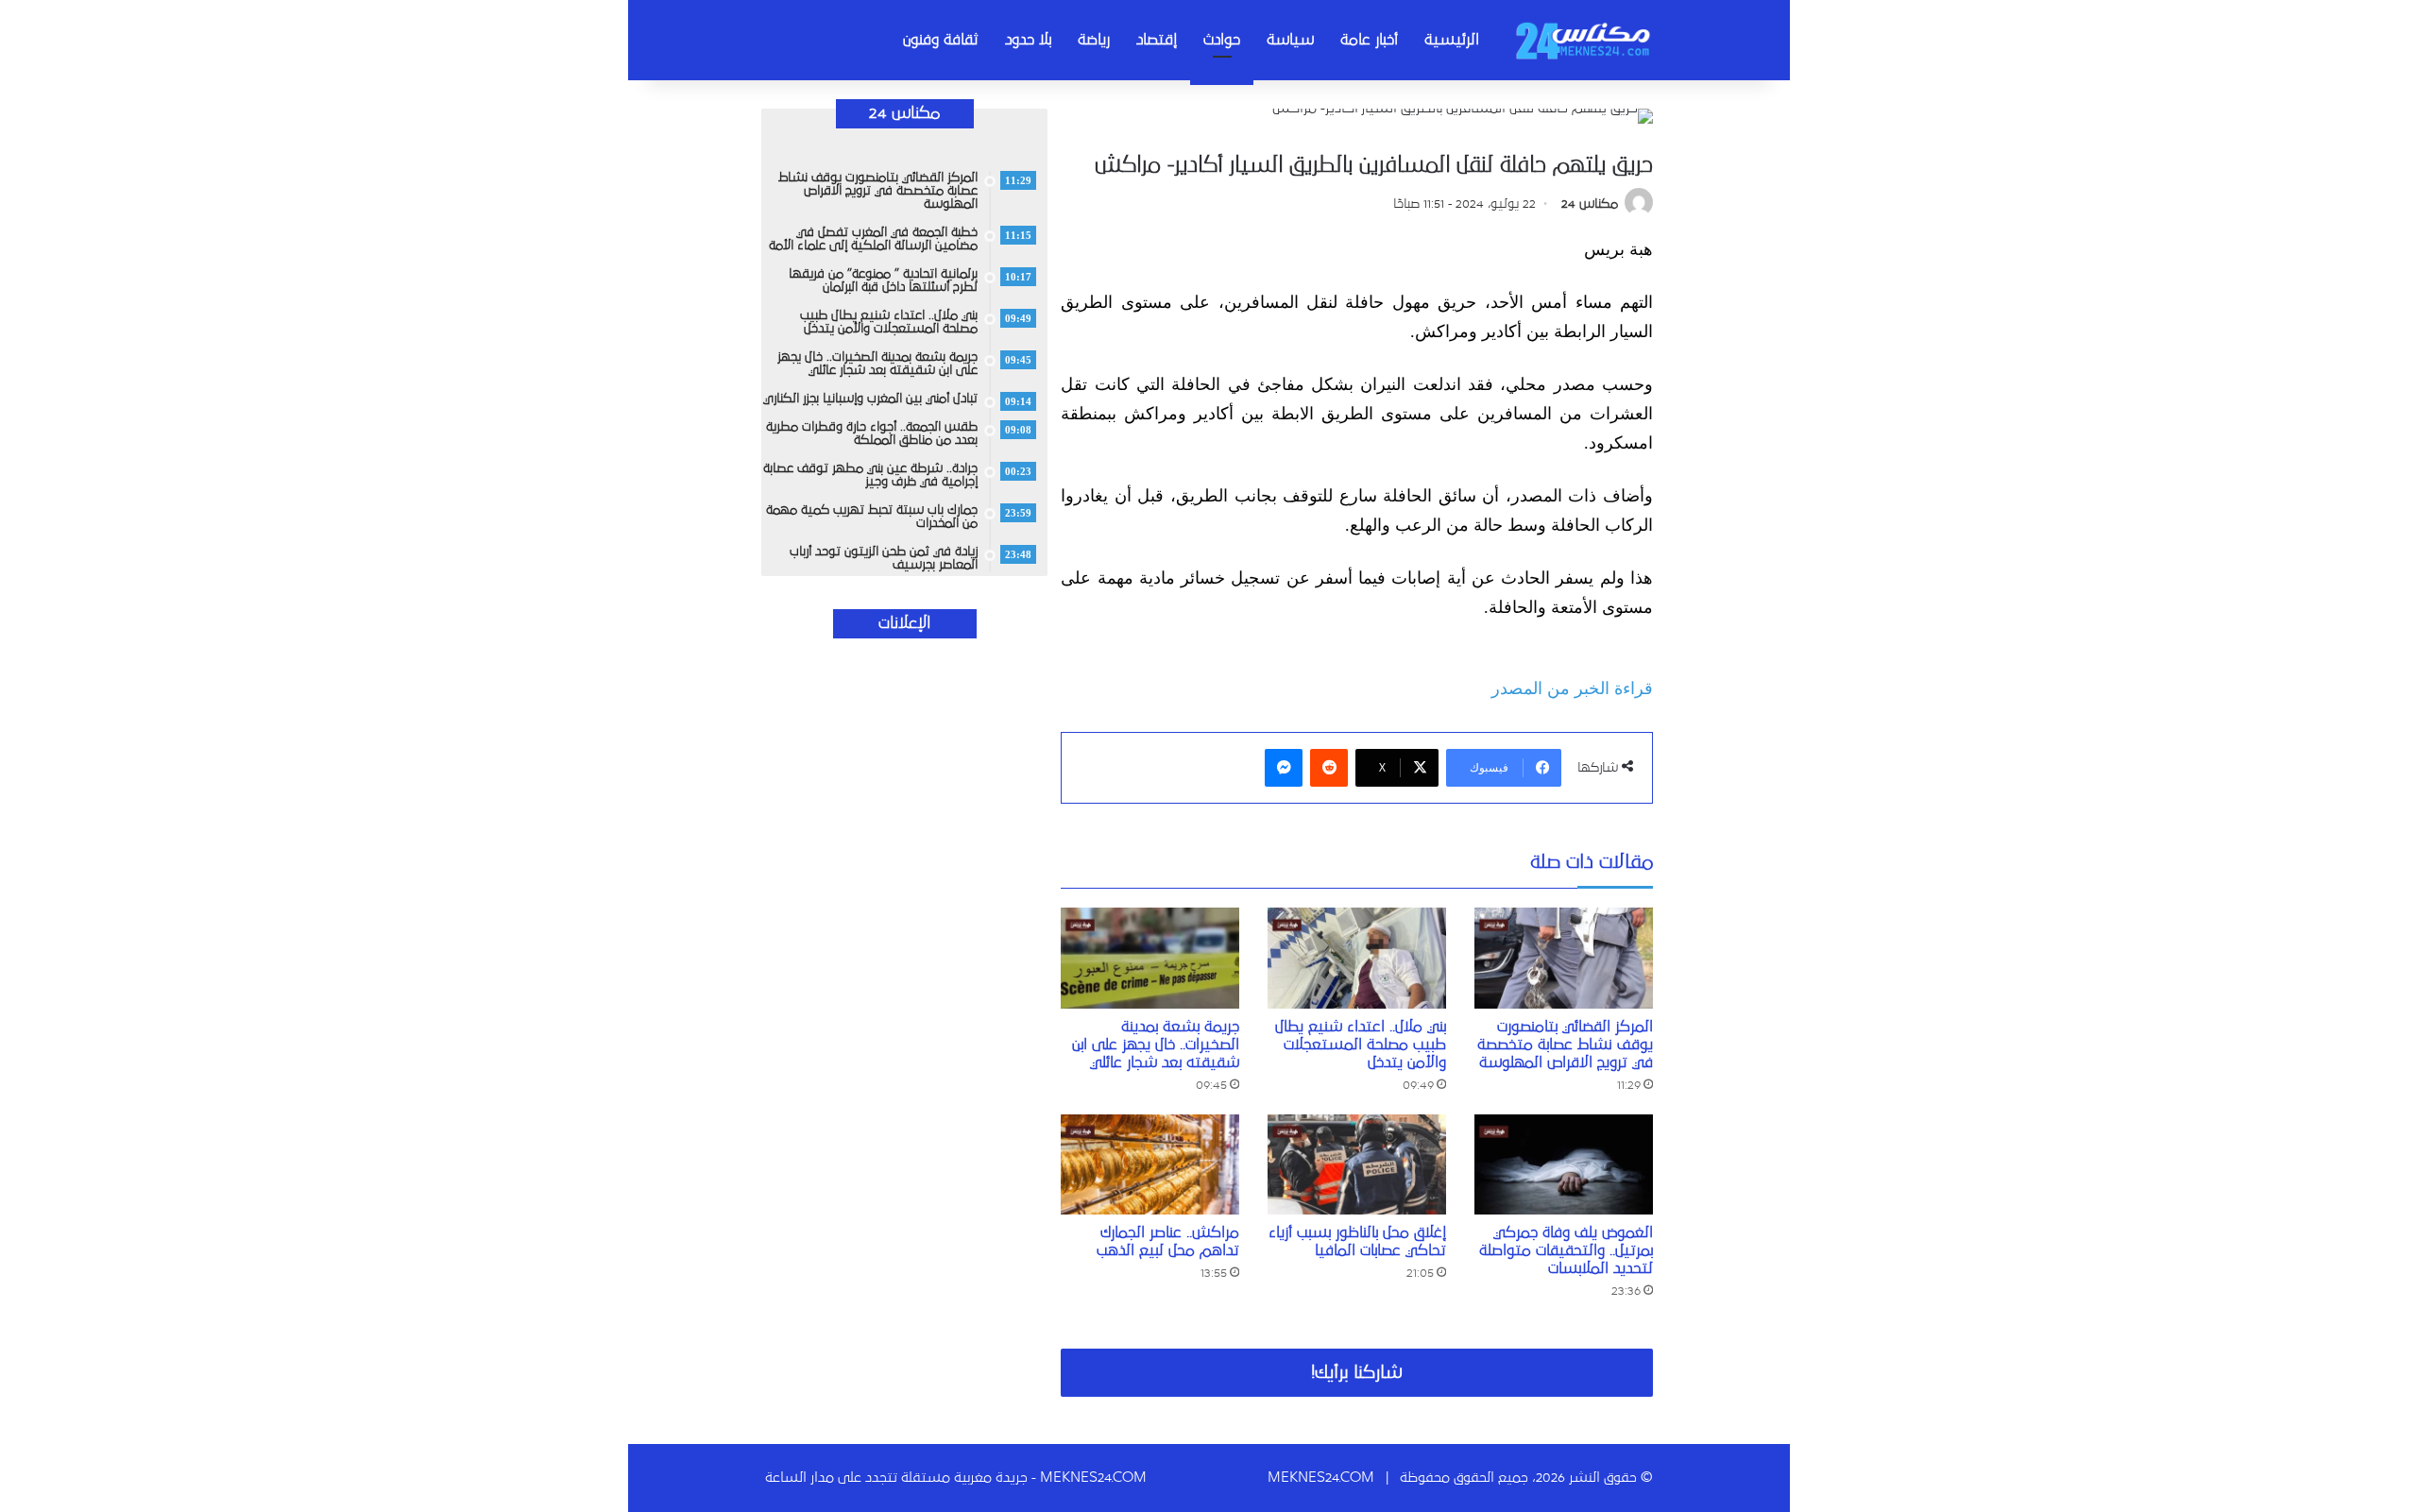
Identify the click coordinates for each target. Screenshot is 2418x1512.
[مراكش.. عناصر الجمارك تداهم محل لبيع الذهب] (1150, 1165)
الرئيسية (1452, 40)
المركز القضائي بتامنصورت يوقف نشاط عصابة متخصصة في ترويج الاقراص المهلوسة (1565, 1045)
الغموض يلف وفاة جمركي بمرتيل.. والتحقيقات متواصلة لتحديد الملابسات (1566, 1250)
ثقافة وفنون (941, 40)
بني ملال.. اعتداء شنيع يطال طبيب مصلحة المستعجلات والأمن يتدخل (1361, 1045)
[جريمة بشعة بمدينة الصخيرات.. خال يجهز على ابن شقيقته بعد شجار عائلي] (1150, 958)
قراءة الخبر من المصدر (1572, 688)
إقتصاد (1157, 40)
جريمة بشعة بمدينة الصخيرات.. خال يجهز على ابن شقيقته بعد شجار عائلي (1156, 1045)
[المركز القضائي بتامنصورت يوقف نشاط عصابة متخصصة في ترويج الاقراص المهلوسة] (1564, 958)
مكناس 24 (1590, 204)
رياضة (1094, 40)
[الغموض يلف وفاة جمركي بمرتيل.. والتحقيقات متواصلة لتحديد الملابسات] (1564, 1165)
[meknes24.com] (1582, 40)
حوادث (1222, 40)
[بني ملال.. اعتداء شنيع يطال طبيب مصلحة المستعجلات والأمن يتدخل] (1357, 958)
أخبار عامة (1369, 40)
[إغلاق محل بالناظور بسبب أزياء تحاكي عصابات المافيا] (1357, 1165)
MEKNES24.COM (1321, 1478)
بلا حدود (1028, 40)
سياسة (1290, 40)
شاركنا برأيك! (1357, 1373)
